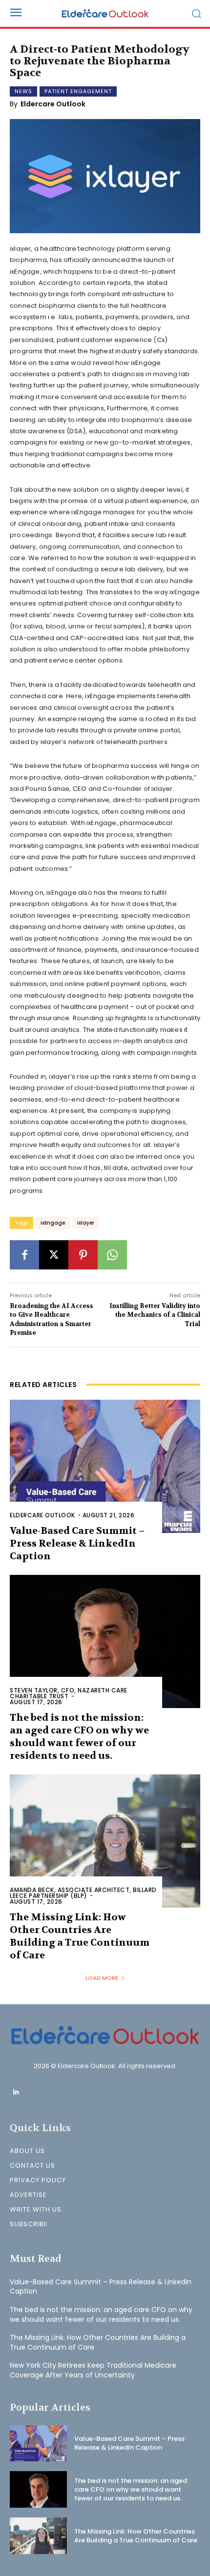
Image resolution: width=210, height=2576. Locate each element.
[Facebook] (24, 1255)
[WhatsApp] (112, 1255)
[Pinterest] (83, 1255)
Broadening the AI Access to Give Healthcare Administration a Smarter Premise (52, 1319)
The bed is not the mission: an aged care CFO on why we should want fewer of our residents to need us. (79, 1737)
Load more (102, 1978)
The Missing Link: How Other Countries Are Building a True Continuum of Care (80, 1936)
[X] (54, 1255)
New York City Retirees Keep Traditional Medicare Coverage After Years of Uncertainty (93, 2370)
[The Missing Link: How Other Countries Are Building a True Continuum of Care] (105, 1841)
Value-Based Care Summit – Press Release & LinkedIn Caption (77, 1543)
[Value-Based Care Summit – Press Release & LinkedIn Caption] (105, 1466)
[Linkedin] (16, 2092)
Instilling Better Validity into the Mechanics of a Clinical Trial (155, 1315)
